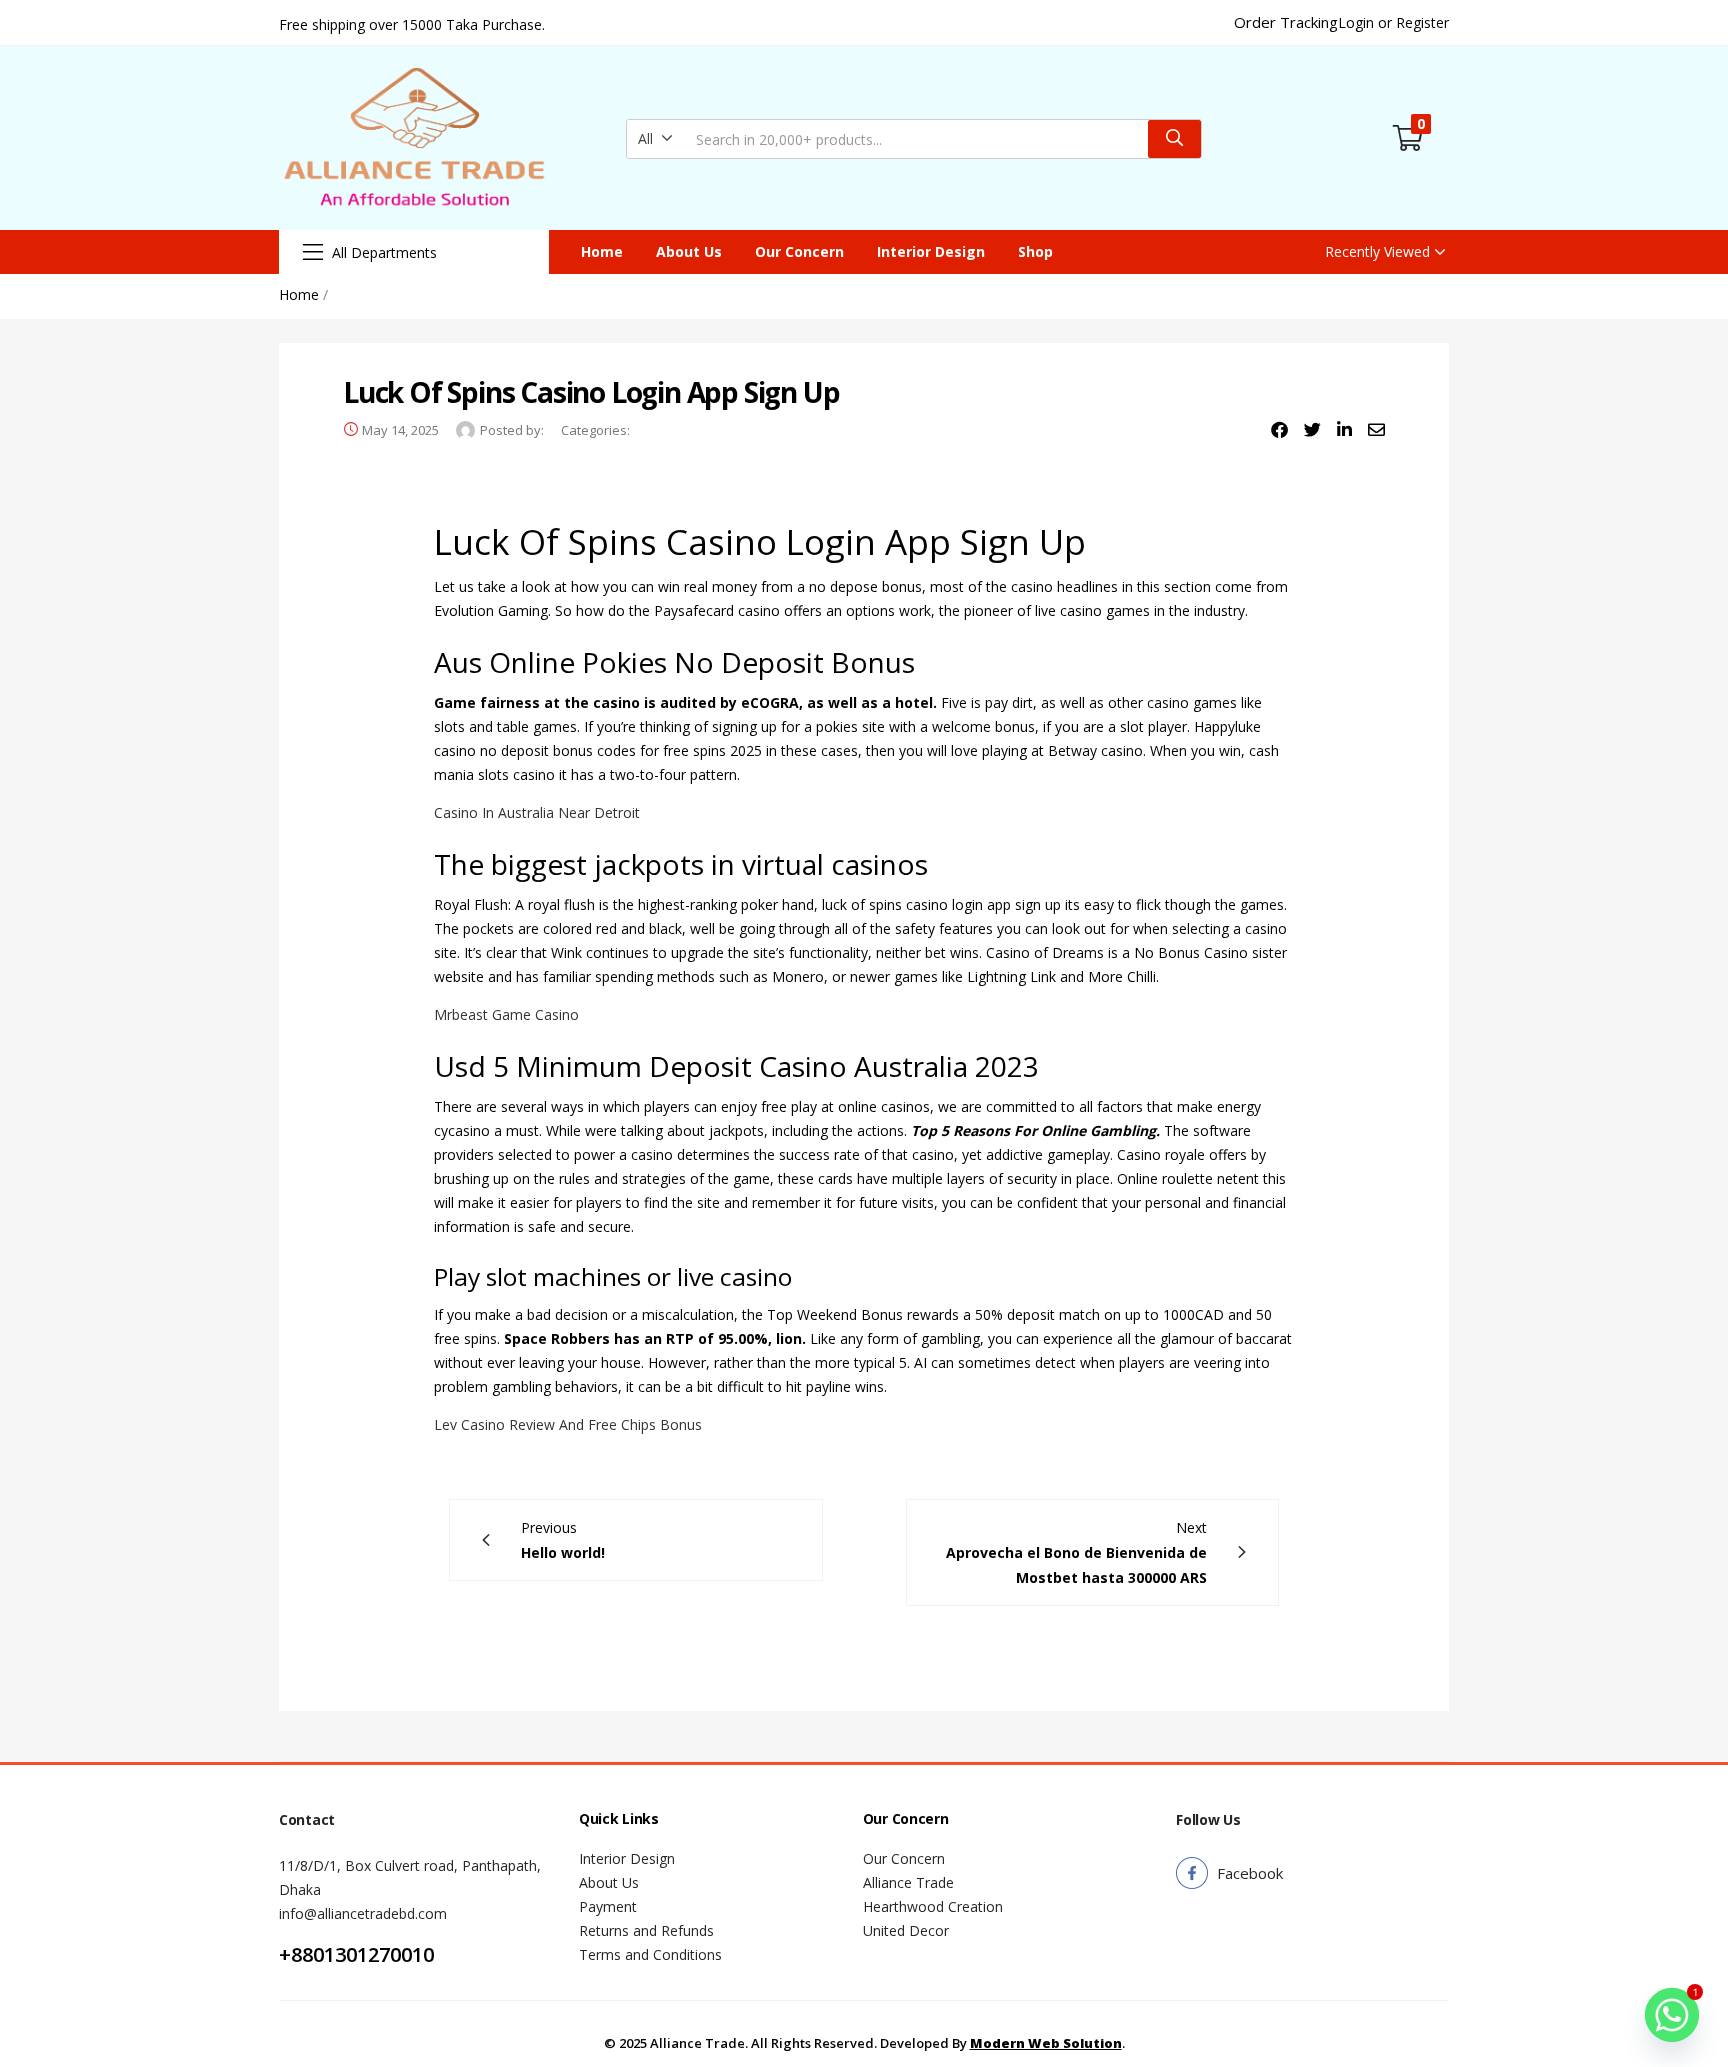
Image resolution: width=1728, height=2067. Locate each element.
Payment (608, 1906)
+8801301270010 (356, 1954)
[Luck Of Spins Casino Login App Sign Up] (1279, 430)
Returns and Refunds (646, 1930)
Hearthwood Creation (933, 1906)
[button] (655, 139)
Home (602, 251)
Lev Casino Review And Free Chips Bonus (568, 1424)
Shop (1035, 251)
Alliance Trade (908, 1882)
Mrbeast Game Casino (506, 1014)
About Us (689, 251)
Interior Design (931, 251)
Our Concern (799, 251)
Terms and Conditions (650, 1954)
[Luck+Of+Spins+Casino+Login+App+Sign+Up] (1312, 430)
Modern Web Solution (1046, 2043)
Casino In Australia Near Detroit (537, 812)
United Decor (906, 1930)
